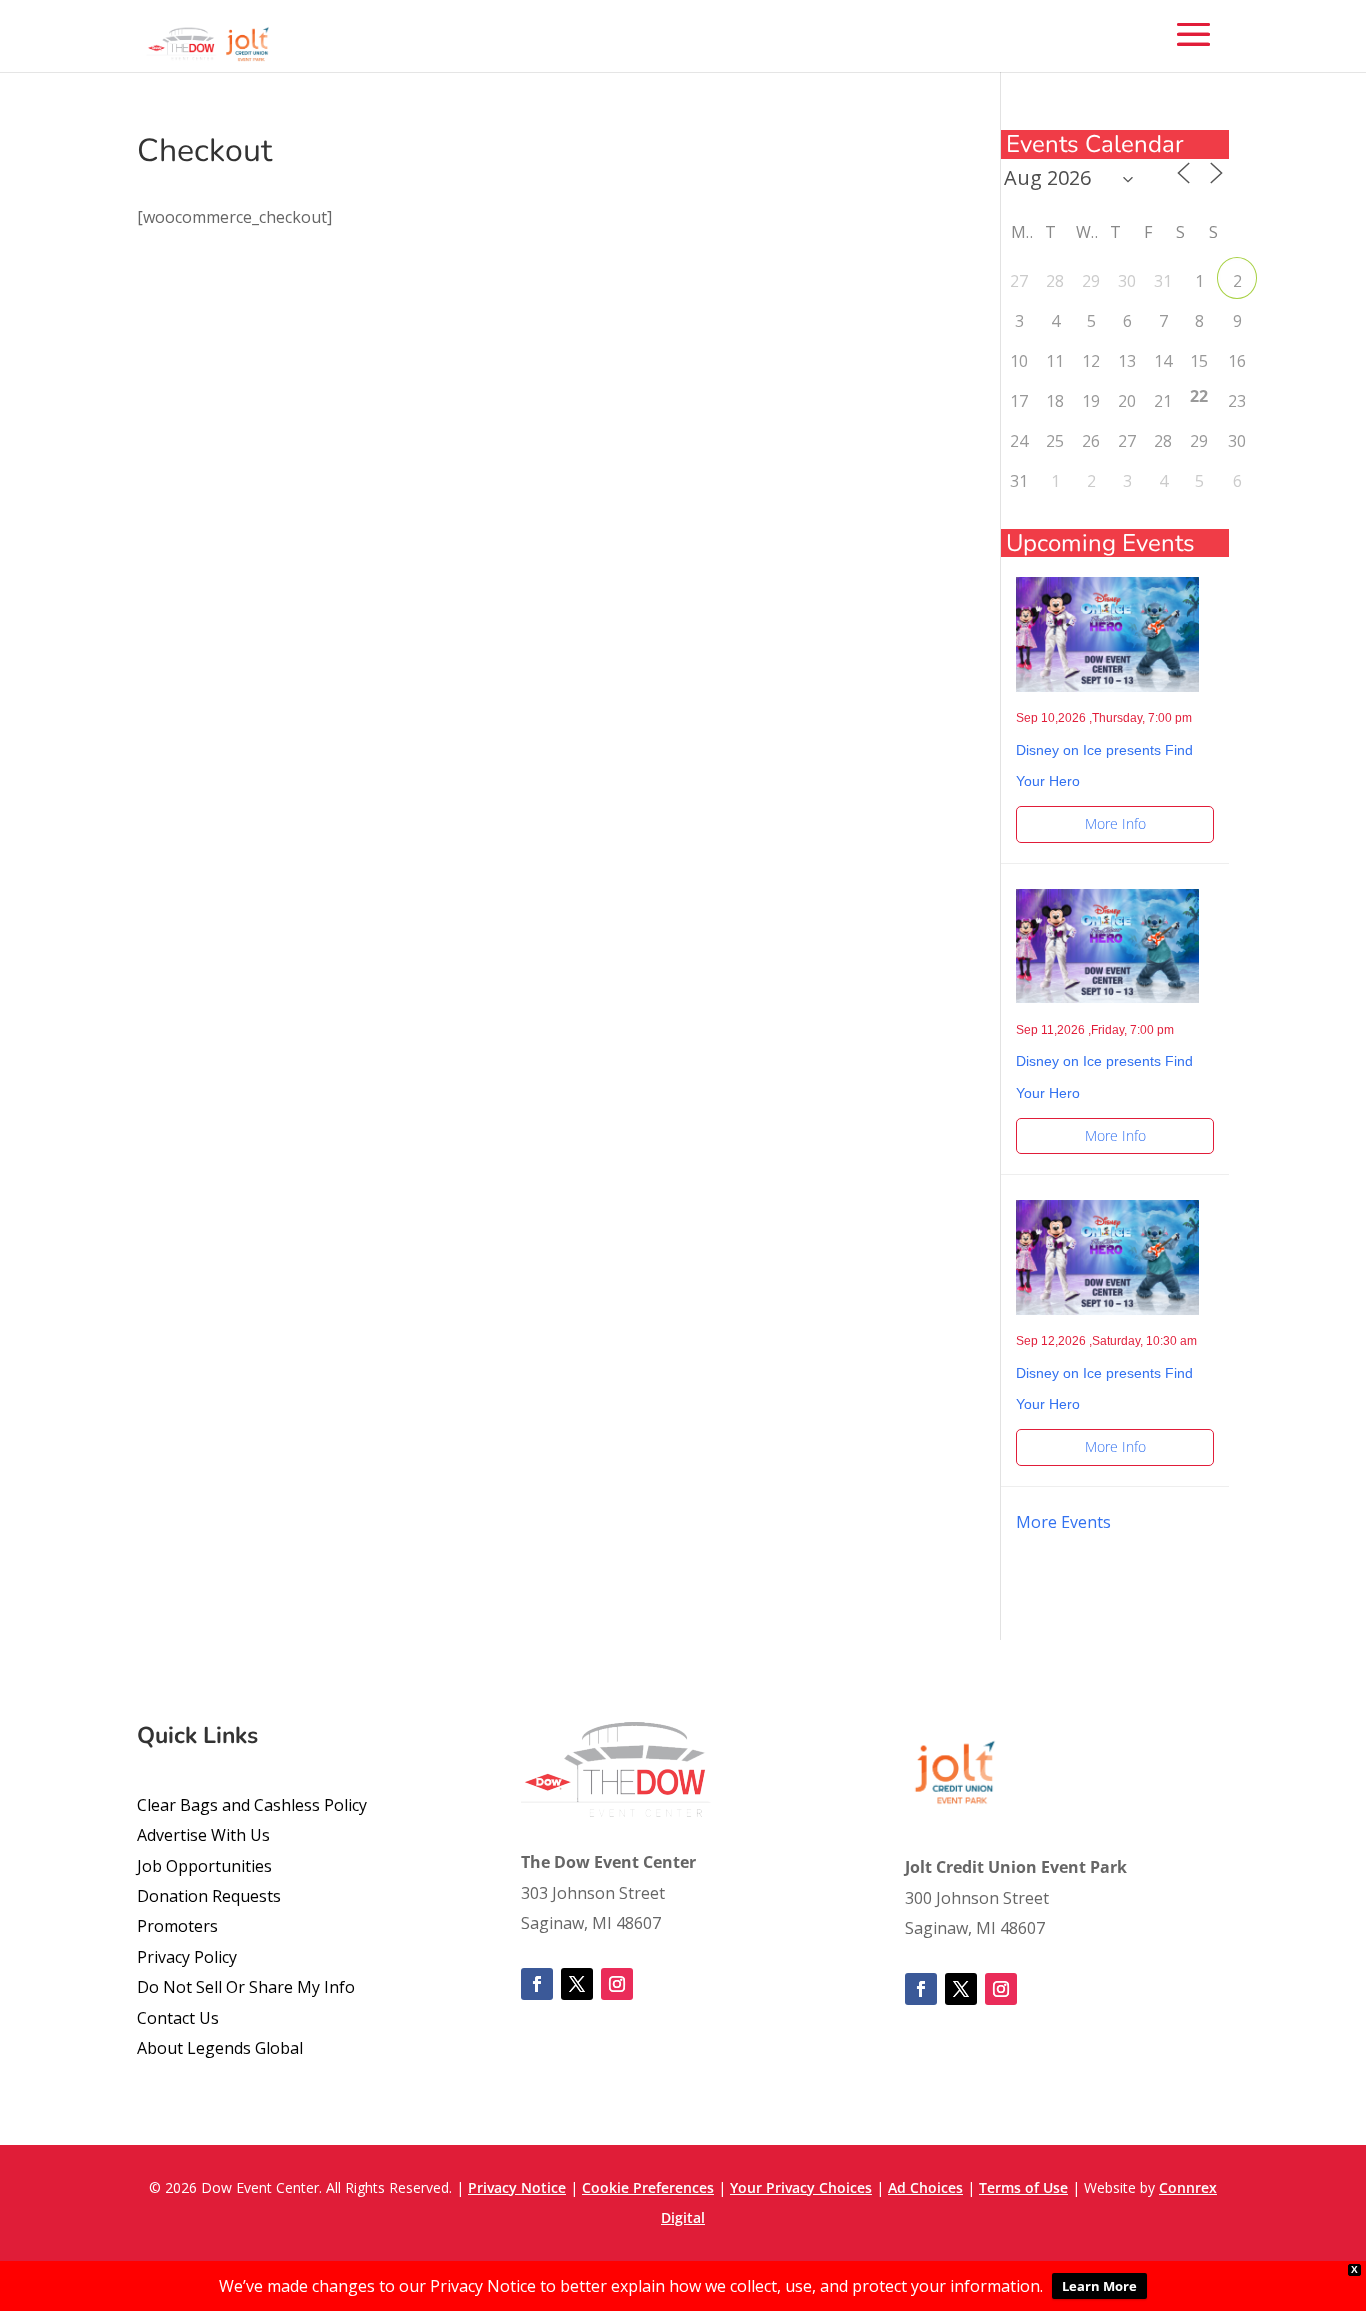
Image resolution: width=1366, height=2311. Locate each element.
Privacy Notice (517, 2187)
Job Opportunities (204, 1866)
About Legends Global (220, 2048)
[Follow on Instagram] (617, 1984)
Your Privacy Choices (801, 2187)
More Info (1115, 823)
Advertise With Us (203, 1835)
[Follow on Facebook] (537, 1984)
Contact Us (178, 2018)
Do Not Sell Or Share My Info (246, 1987)
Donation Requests (209, 1896)
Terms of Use (1023, 2187)
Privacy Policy (187, 1957)
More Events (1063, 1522)
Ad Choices (925, 2187)
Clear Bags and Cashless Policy (252, 1805)
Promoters (177, 1926)
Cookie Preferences (648, 2187)
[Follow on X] (577, 1984)
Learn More (1099, 2286)
